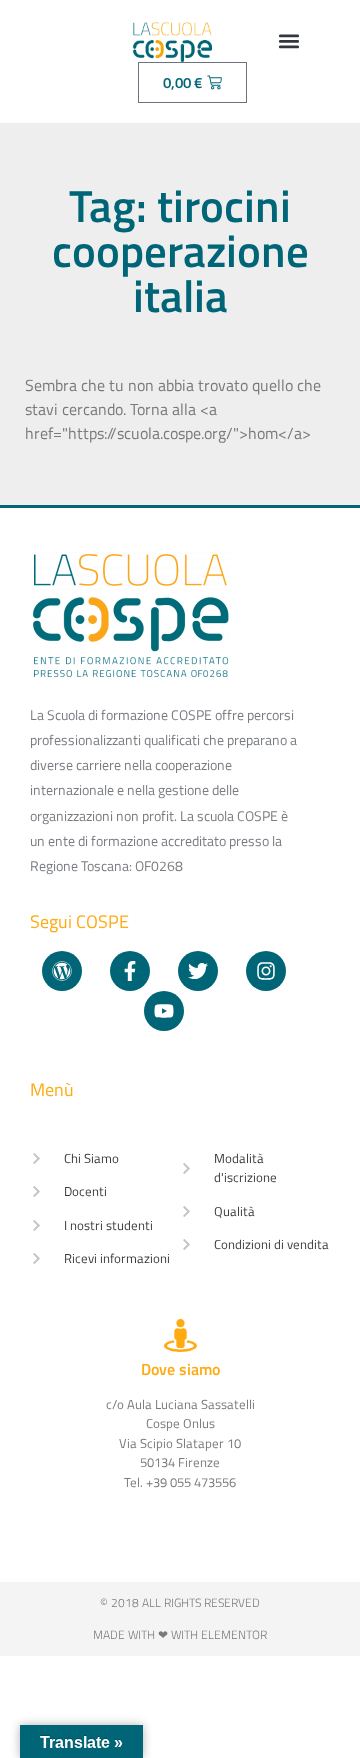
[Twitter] (198, 971)
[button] (289, 40)
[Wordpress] (62, 971)
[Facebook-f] (130, 971)
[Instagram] (266, 971)
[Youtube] (164, 1011)
